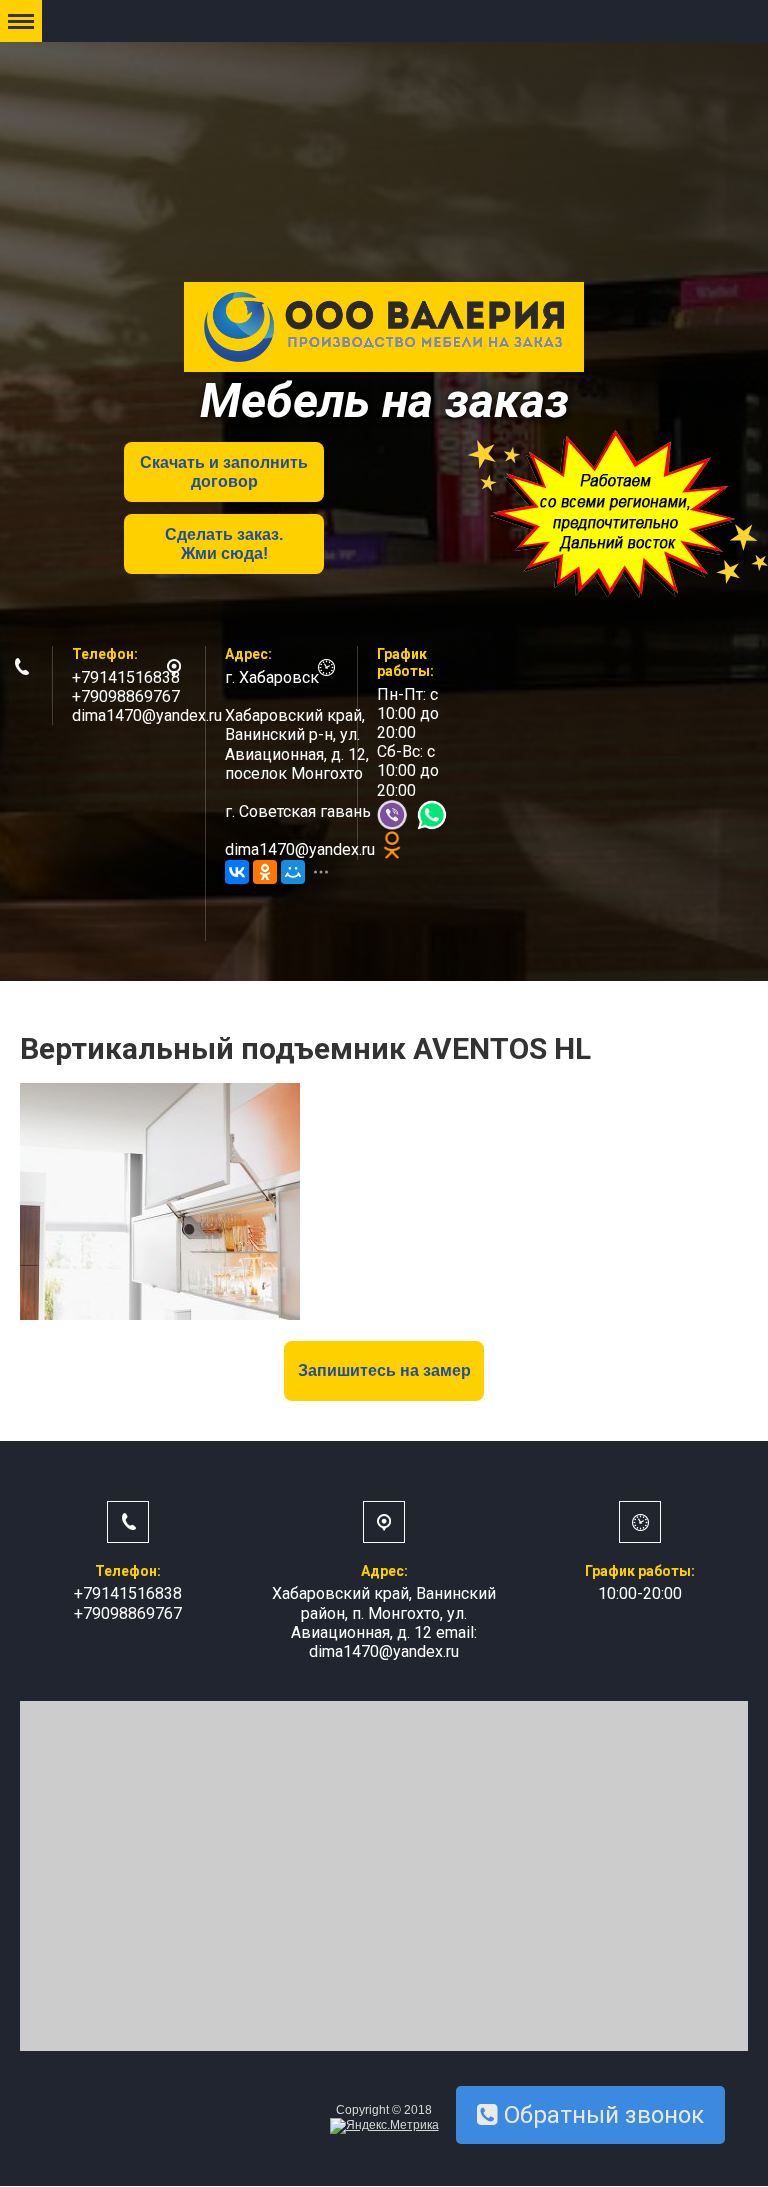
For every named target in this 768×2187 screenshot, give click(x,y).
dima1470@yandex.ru (147, 715)
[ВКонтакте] (237, 872)
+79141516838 (126, 677)
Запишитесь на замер (384, 1370)
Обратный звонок (601, 2115)
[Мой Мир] (293, 872)
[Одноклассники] (265, 872)
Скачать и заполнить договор (224, 472)
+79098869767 (126, 696)
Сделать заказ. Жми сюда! (224, 544)
